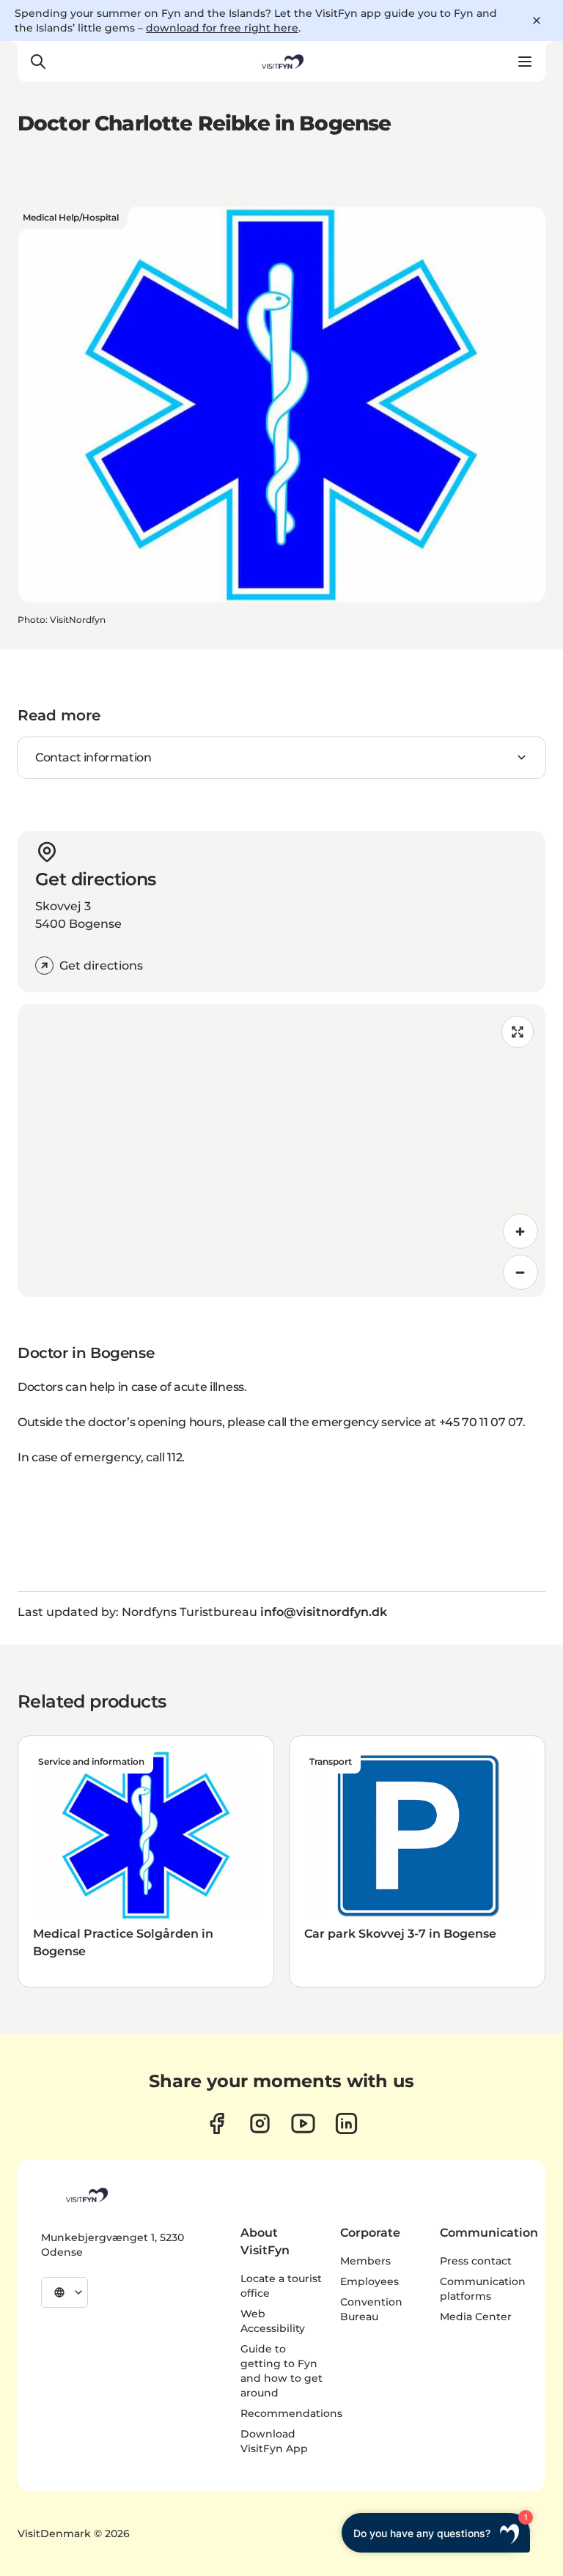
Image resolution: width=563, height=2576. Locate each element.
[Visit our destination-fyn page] (346, 2123)
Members (365, 2261)
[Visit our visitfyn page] (260, 2123)
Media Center (476, 2317)
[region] (281, 1151)
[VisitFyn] (86, 2195)
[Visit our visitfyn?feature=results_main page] (303, 2123)
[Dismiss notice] (537, 21)
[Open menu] (525, 62)
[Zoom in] (520, 1231)
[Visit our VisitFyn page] (217, 2123)
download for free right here (222, 28)
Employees (369, 2281)
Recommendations (291, 2413)
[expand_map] (518, 1032)
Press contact (476, 2261)
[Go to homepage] (281, 62)
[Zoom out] (520, 1272)
